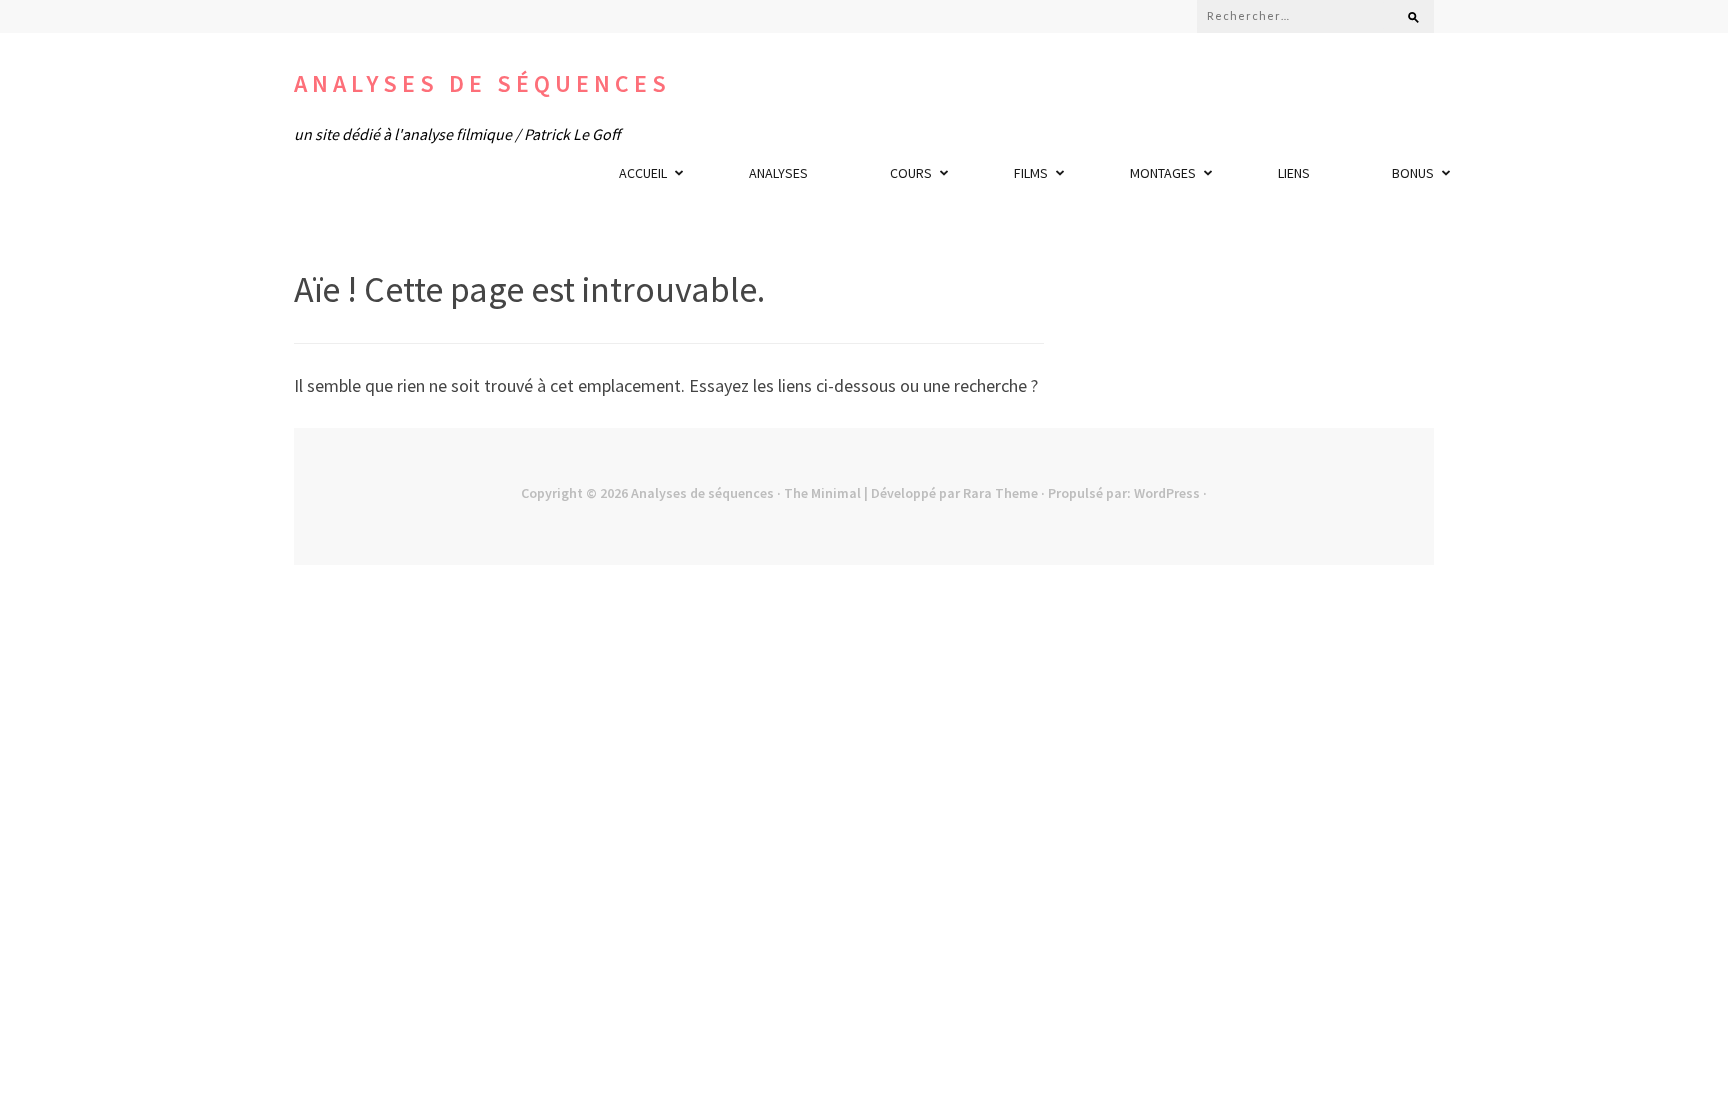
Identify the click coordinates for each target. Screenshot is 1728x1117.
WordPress (1167, 493)
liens (1294, 173)
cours (911, 173)
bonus (1413, 173)
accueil (643, 173)
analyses (778, 173)
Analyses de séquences (482, 83)
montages (1163, 173)
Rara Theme (1000, 493)
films (1031, 173)
